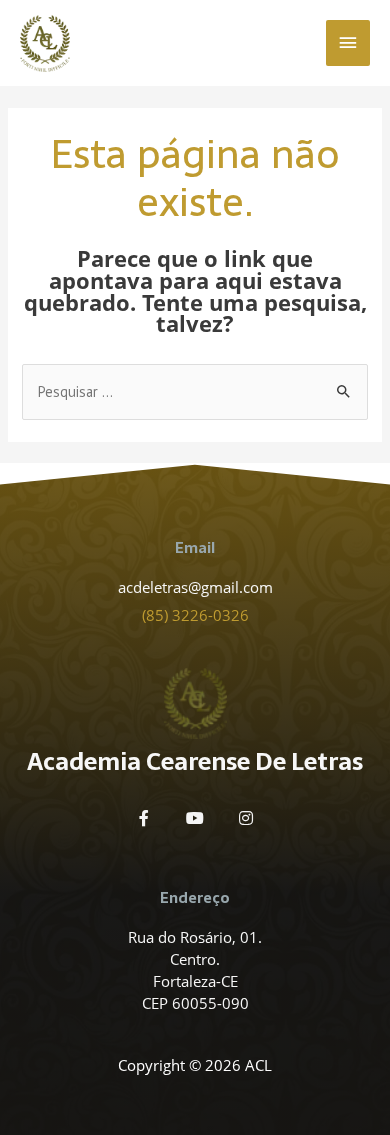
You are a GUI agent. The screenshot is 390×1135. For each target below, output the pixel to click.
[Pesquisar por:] (194, 391)
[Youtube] (195, 818)
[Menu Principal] (348, 43)
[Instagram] (246, 818)
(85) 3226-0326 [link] (195, 615)
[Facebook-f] (144, 818)
